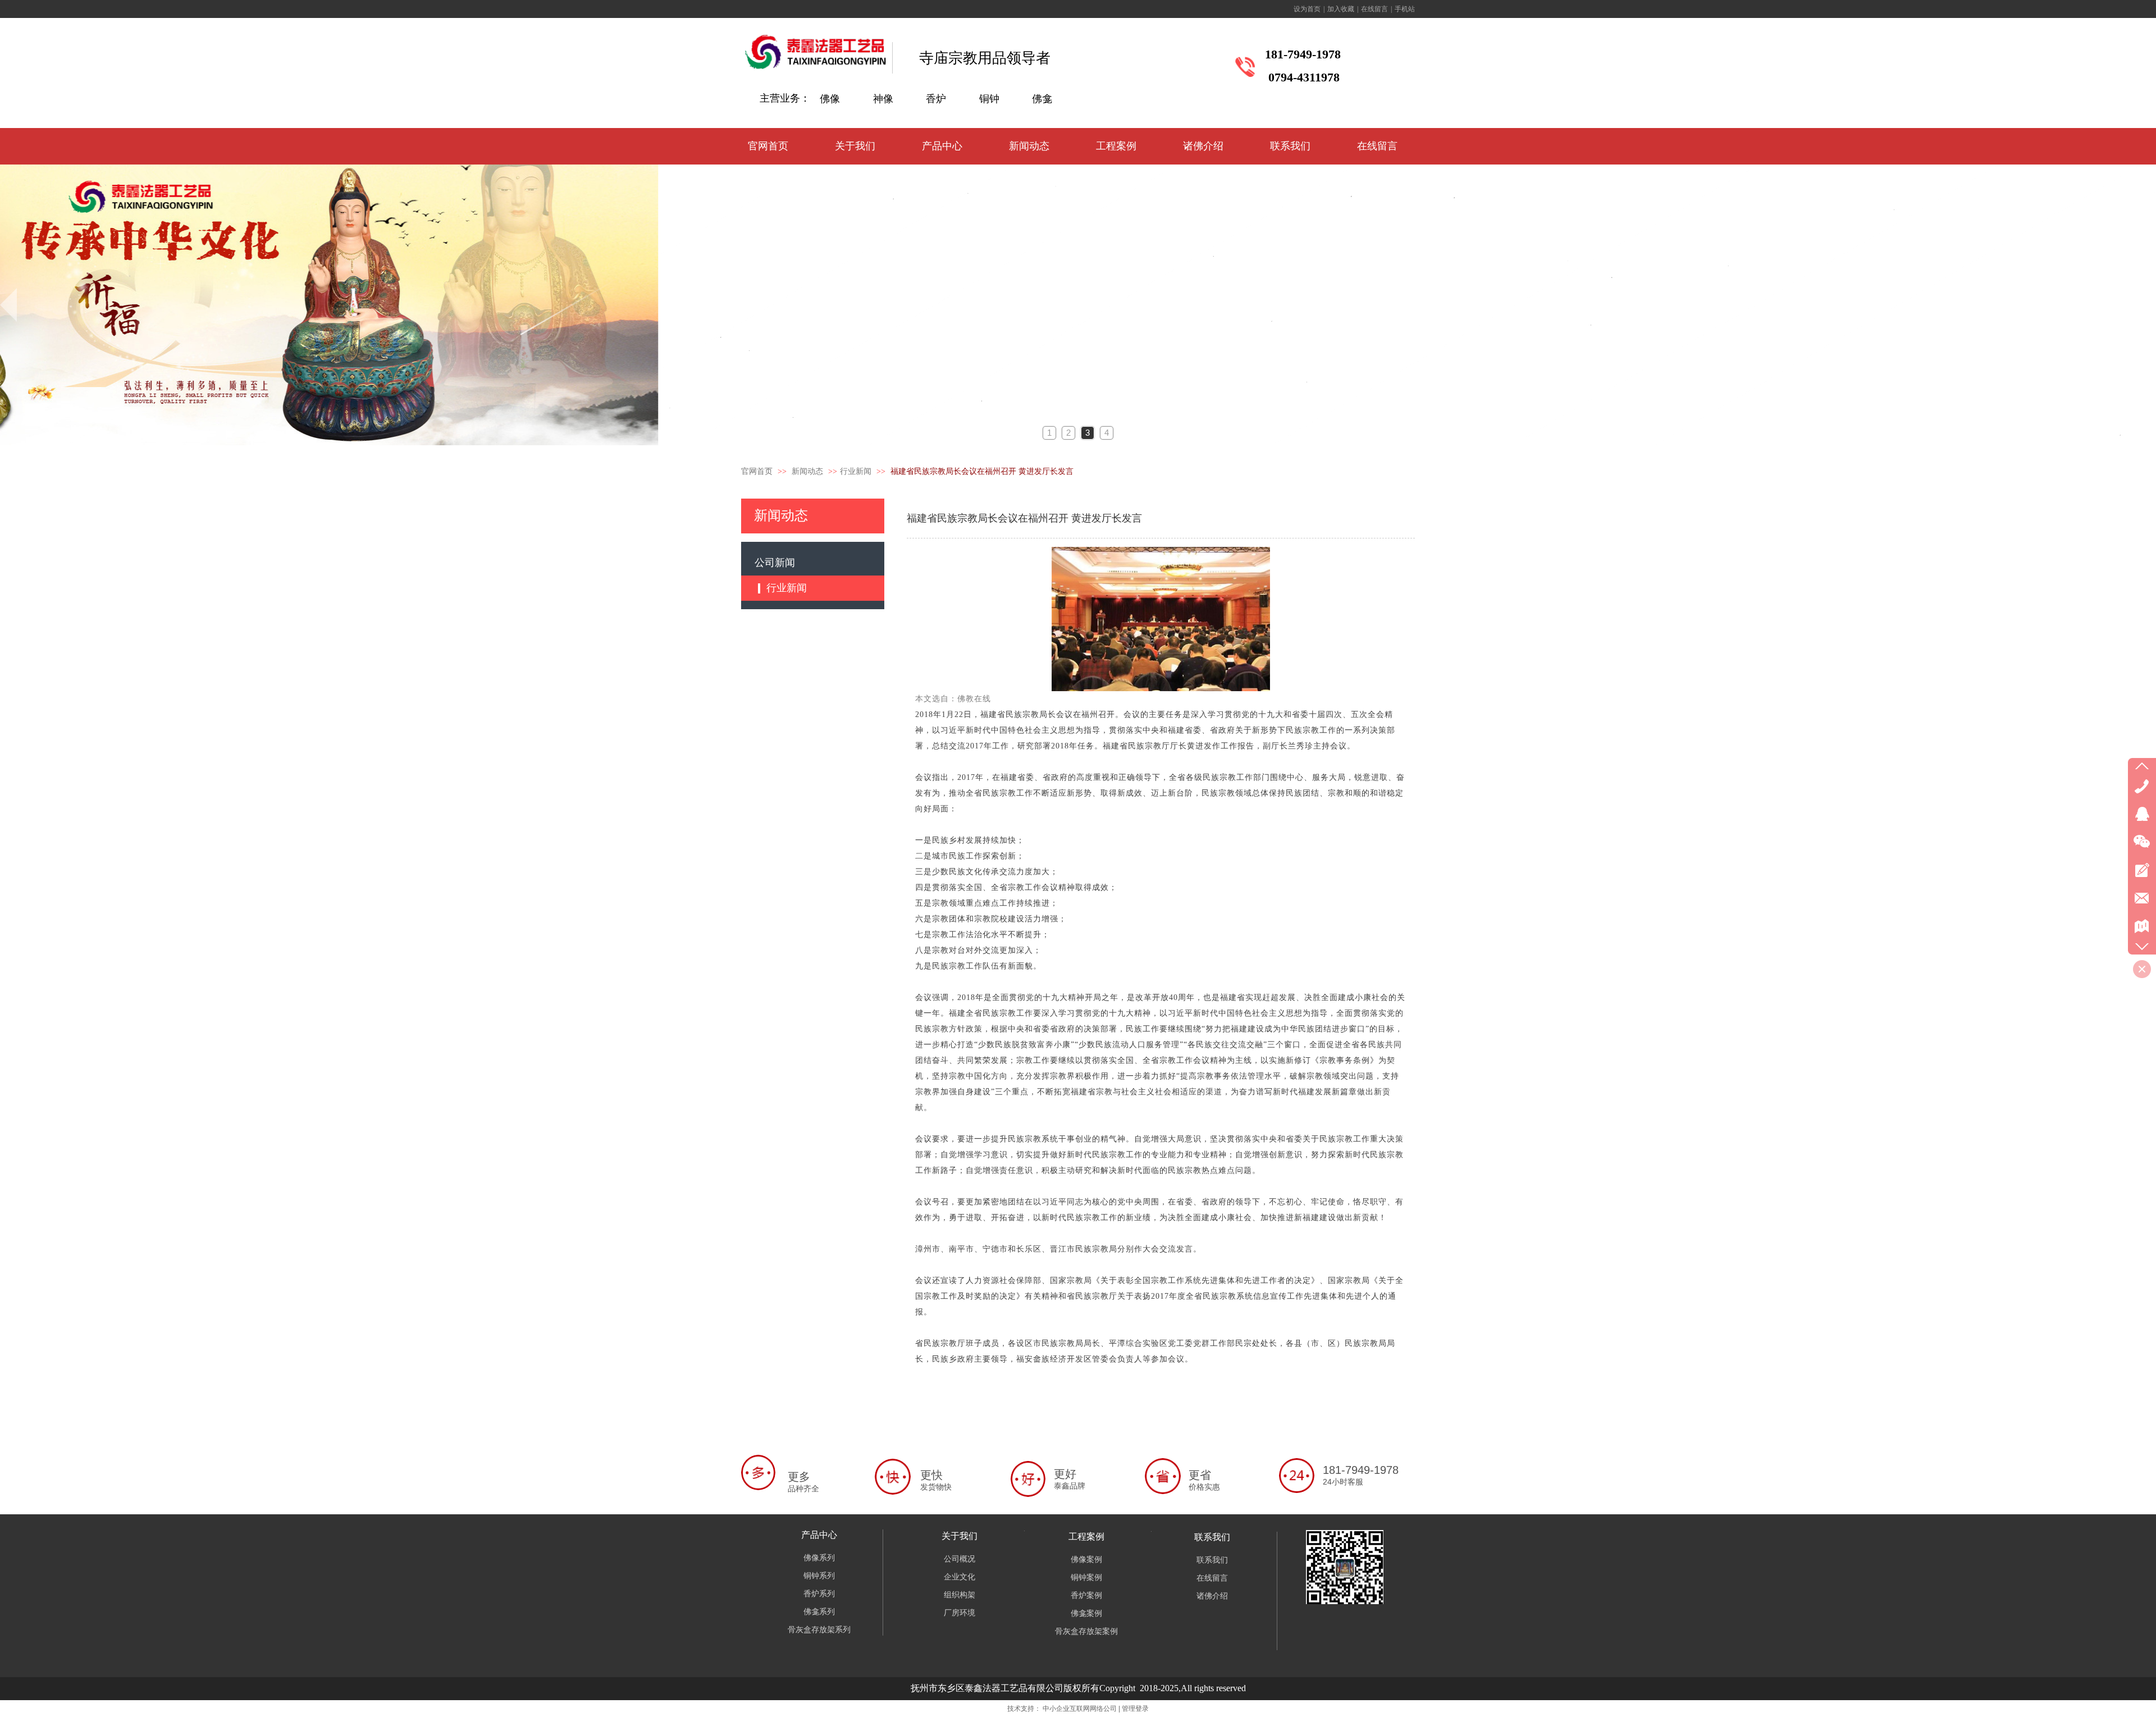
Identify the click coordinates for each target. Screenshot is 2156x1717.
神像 (883, 99)
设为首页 (1307, 9)
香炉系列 (819, 1594)
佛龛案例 (1086, 1613)
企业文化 (960, 1577)
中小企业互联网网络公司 (1080, 1709)
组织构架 (960, 1595)
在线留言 (1374, 9)
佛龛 (1042, 99)
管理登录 (1135, 1709)
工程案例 (1086, 1536)
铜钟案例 (1086, 1577)
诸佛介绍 (1212, 1596)
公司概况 (960, 1559)
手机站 (1405, 9)
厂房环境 (960, 1613)
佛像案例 (1086, 1560)
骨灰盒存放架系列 (819, 1630)
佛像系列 (819, 1558)
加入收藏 (1341, 9)
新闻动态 (808, 471)
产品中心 (819, 1535)
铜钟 (989, 99)
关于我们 (960, 1536)
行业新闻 (856, 471)
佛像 (830, 99)
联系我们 (1212, 1537)
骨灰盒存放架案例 (1086, 1631)
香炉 (936, 99)
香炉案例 (1086, 1595)
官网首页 (757, 471)
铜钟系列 (819, 1576)
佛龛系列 (819, 1612)
